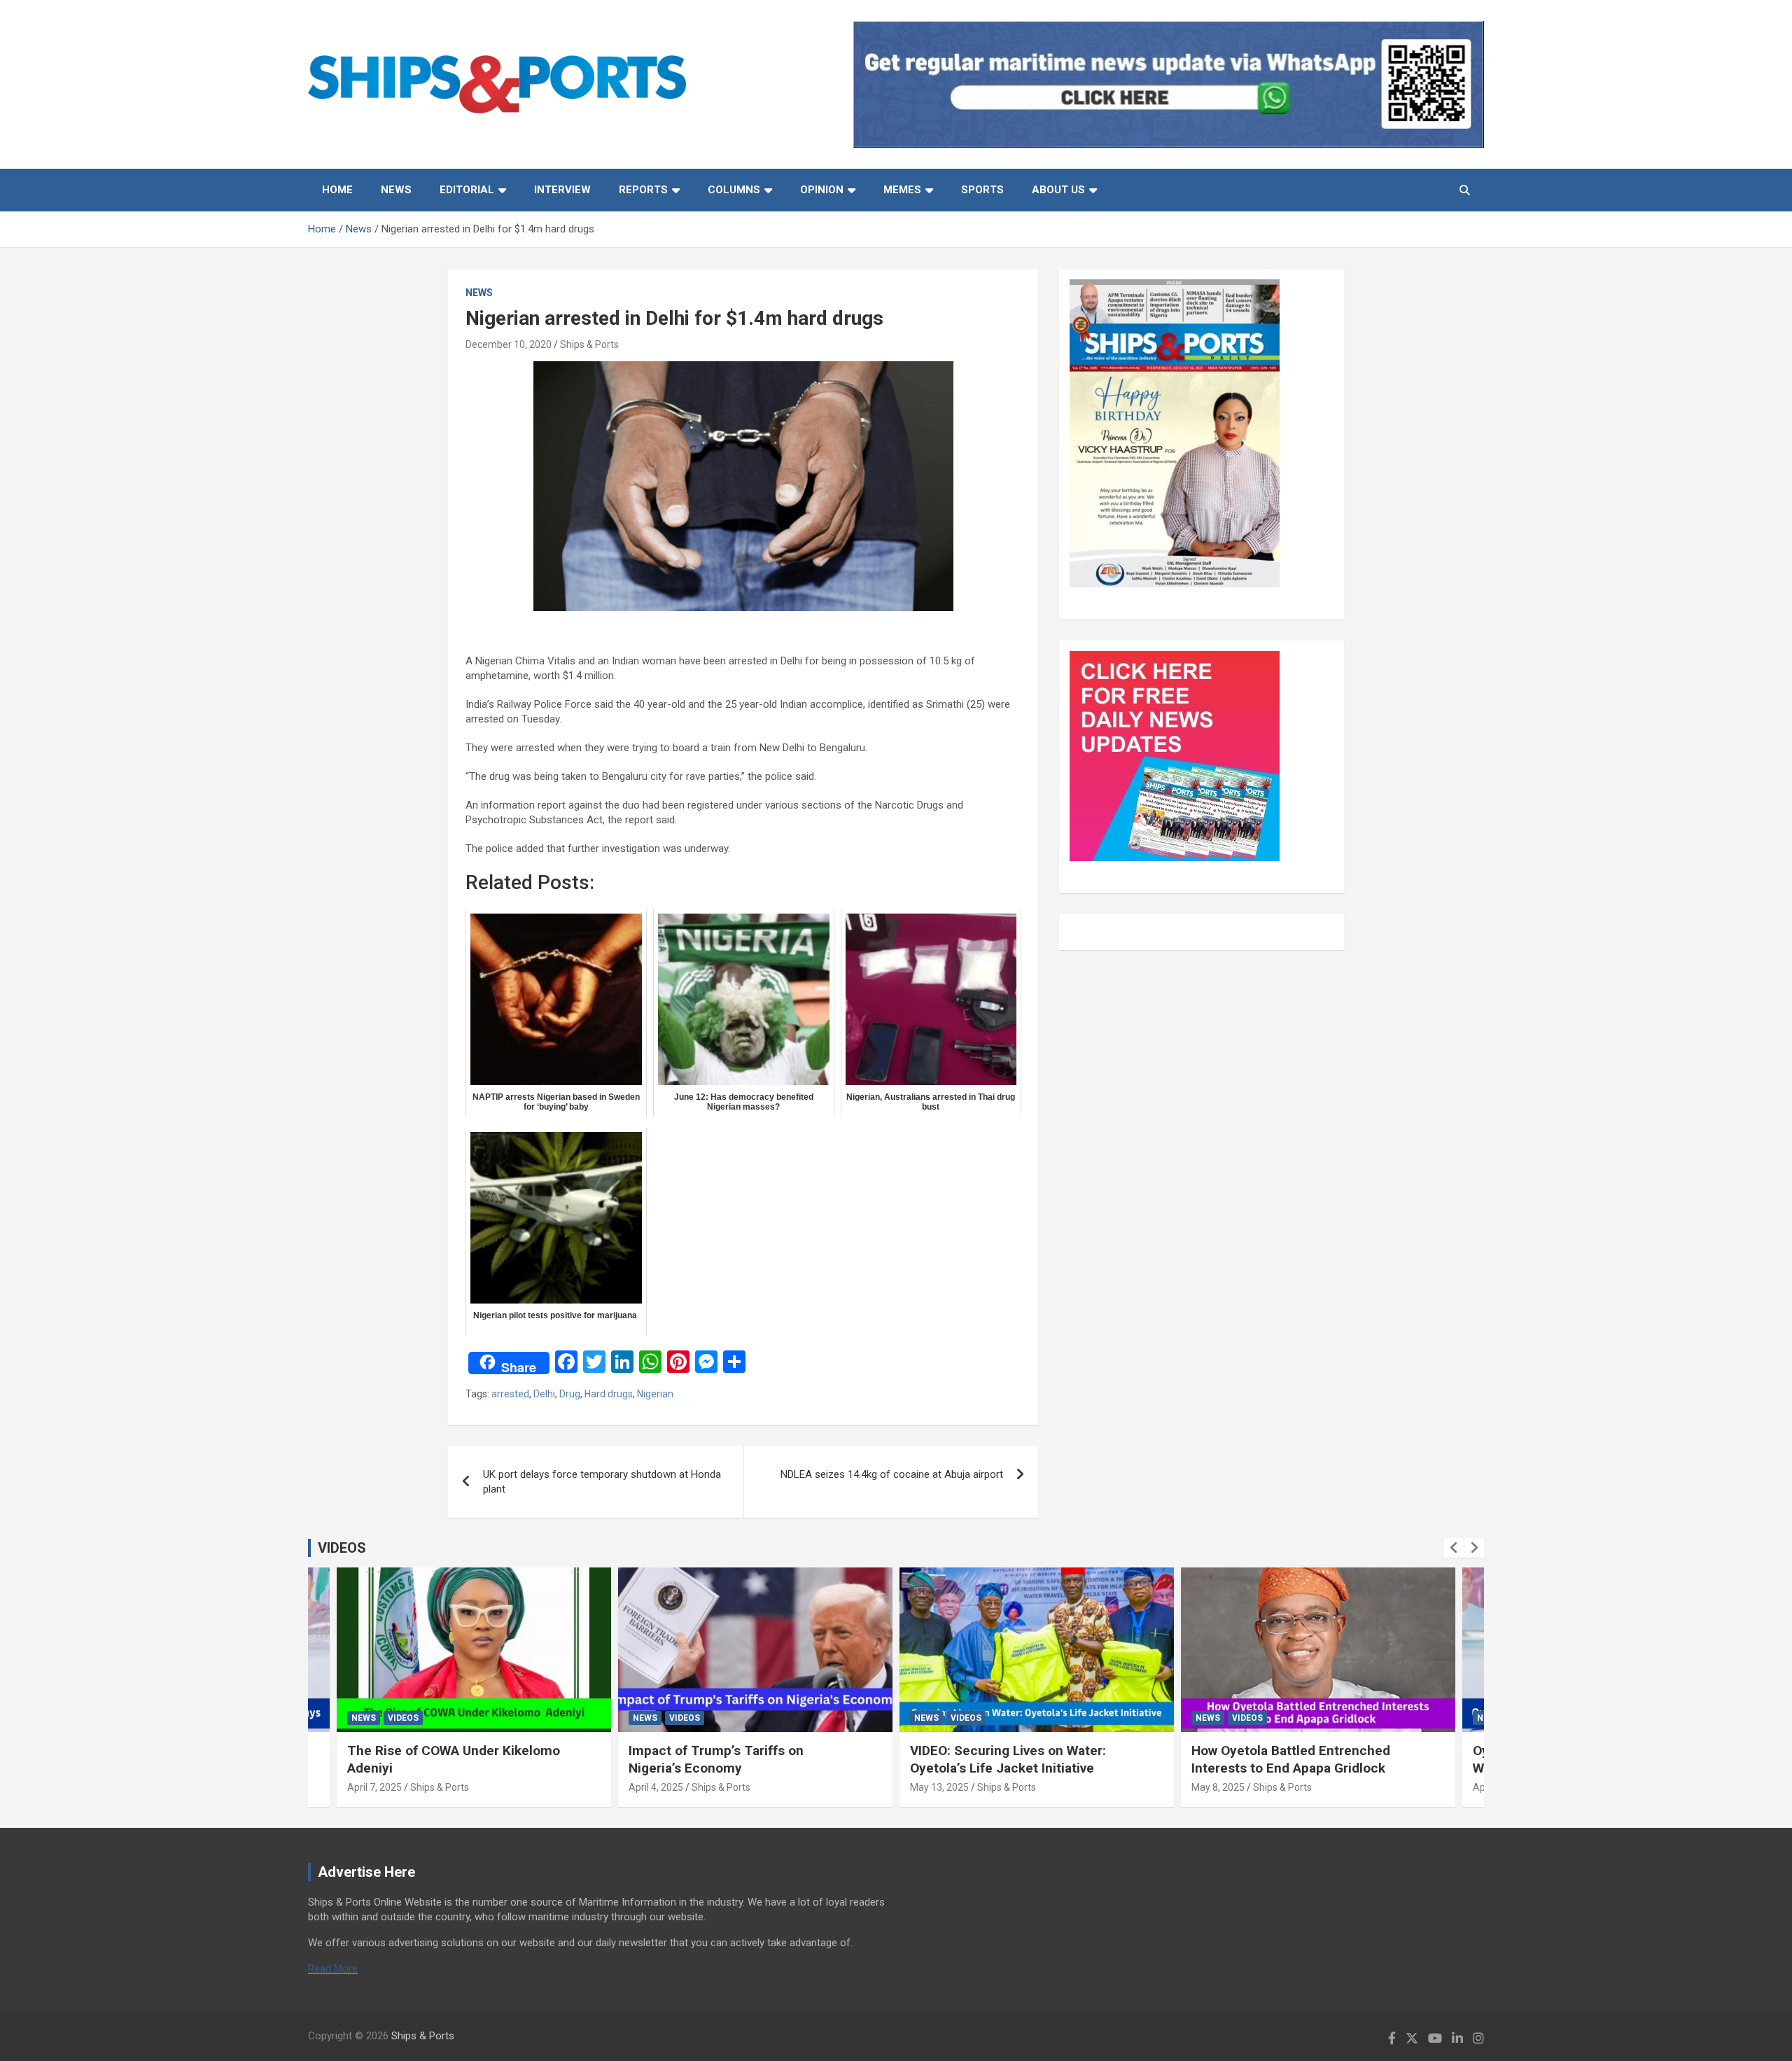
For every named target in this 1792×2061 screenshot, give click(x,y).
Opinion (822, 190)
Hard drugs (609, 1394)
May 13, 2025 (939, 1787)
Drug (570, 1394)
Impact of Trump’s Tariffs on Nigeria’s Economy (716, 1759)
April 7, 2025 (374, 1787)
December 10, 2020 (509, 344)
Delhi (544, 1394)
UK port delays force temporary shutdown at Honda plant (602, 1482)
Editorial (467, 190)
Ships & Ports (589, 344)
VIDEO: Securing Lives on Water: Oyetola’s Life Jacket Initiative (1008, 1759)
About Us (1058, 190)
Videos (403, 1718)
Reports (643, 190)
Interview (562, 190)
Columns (734, 190)
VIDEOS (342, 1548)
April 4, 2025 (656, 1787)
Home (337, 190)
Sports (982, 190)
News (396, 190)
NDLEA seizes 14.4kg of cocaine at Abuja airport (892, 1474)
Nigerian (655, 1394)
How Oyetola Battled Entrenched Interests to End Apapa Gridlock (1291, 1759)
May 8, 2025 (1218, 1787)
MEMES (902, 190)
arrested (510, 1394)
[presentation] (1454, 1548)
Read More (333, 1969)
